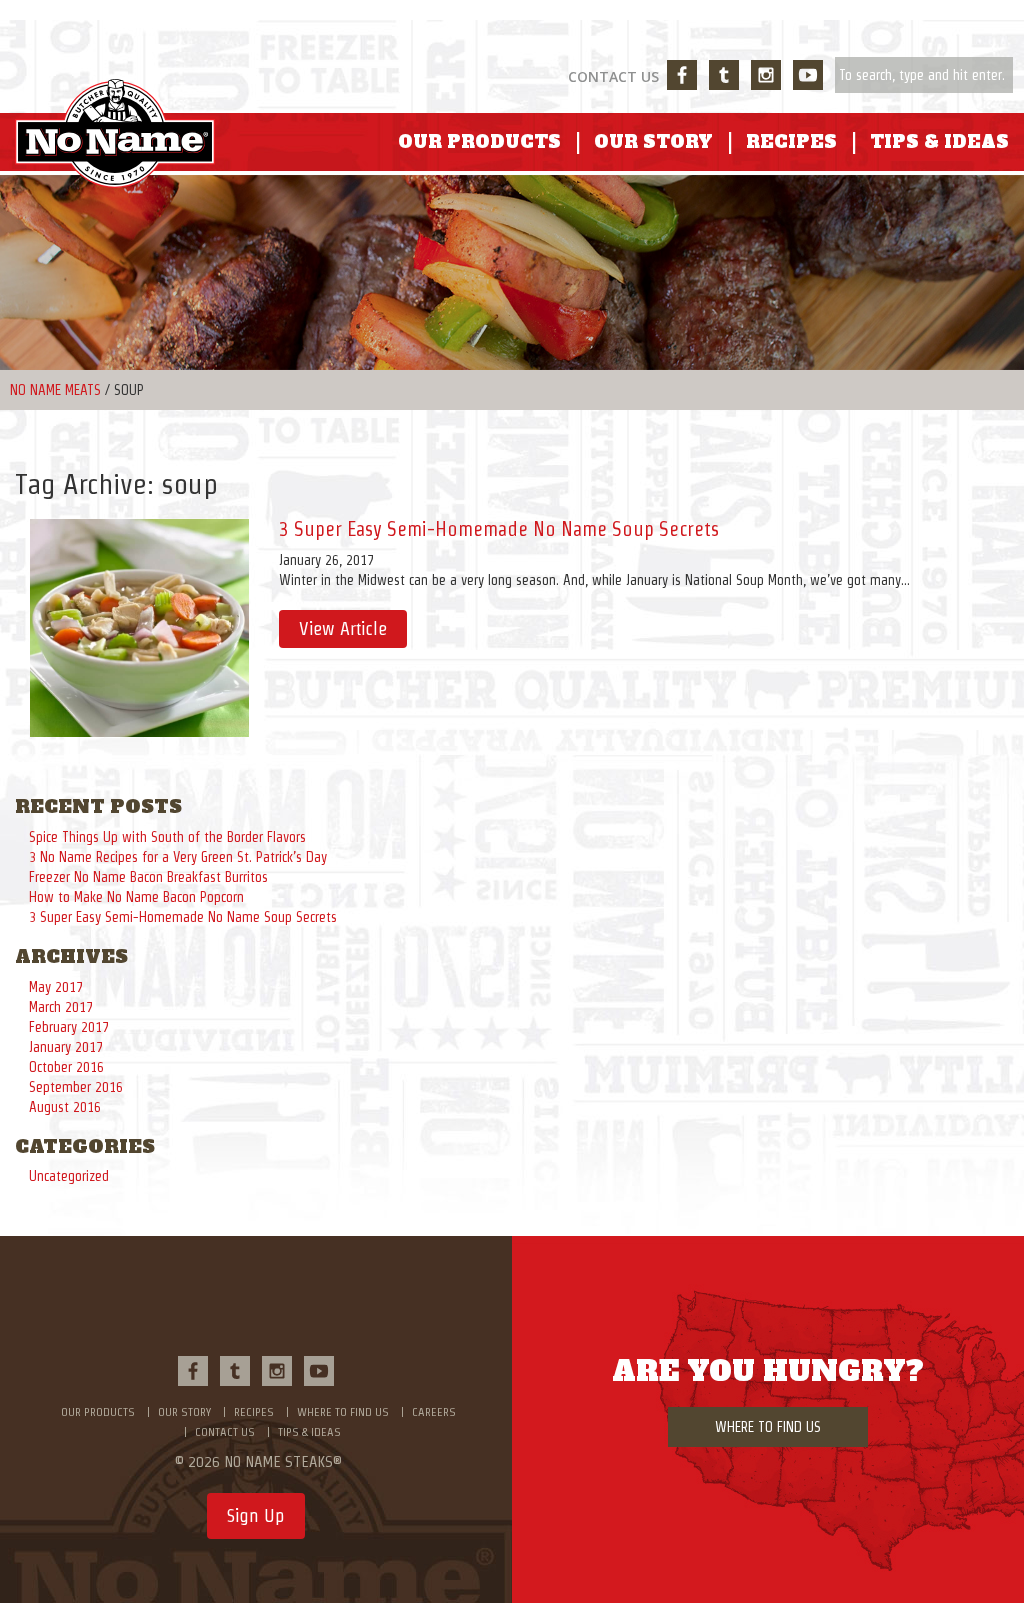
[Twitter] (724, 75)
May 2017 (56, 987)
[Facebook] (682, 75)
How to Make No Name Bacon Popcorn (136, 897)
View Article (343, 628)
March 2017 (61, 1007)
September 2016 (76, 1087)
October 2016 (66, 1067)
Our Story (653, 142)
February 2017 (69, 1027)
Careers (434, 1411)
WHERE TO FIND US (768, 1427)
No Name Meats (55, 390)
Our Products (479, 142)
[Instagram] (766, 75)
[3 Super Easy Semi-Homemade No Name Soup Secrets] (139, 626)
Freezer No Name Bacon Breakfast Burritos (148, 877)
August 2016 (65, 1107)
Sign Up (256, 1515)
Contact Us (613, 76)
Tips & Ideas (939, 142)
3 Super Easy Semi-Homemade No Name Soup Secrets (499, 529)
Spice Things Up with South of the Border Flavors (167, 837)
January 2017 (66, 1047)
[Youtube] (808, 75)
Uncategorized (69, 1176)
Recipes (791, 142)
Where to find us (343, 1411)
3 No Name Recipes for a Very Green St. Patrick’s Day (178, 857)
